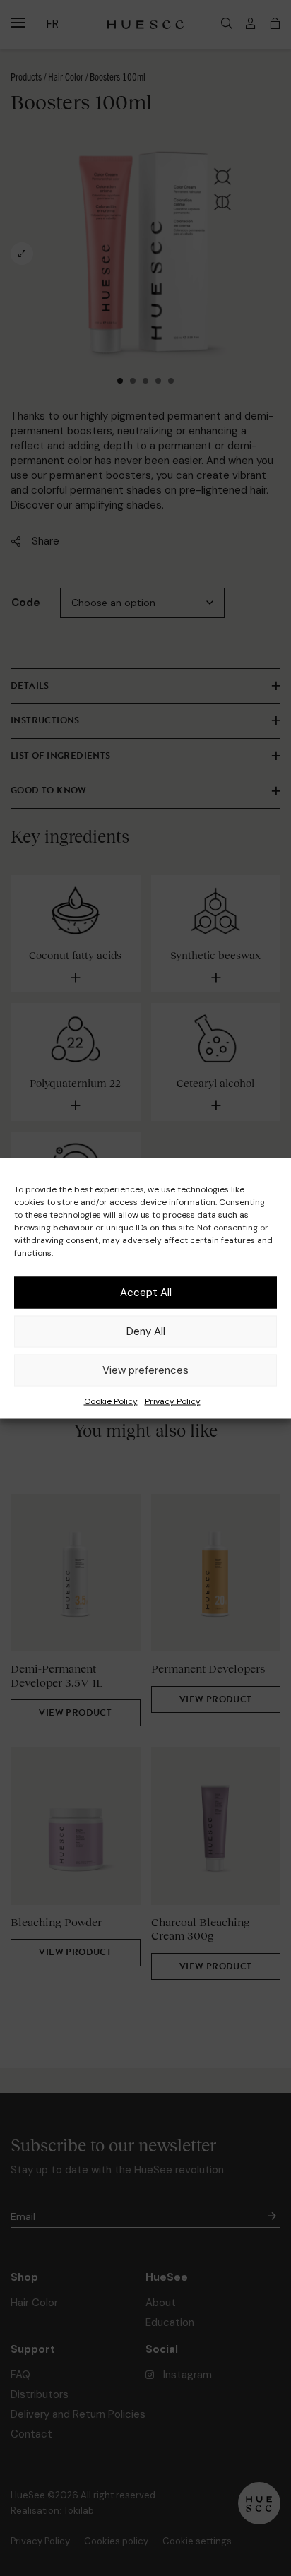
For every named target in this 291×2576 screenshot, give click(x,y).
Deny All (146, 1331)
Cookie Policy (111, 1401)
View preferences (145, 1370)
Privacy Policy (173, 1401)
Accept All (146, 1293)
